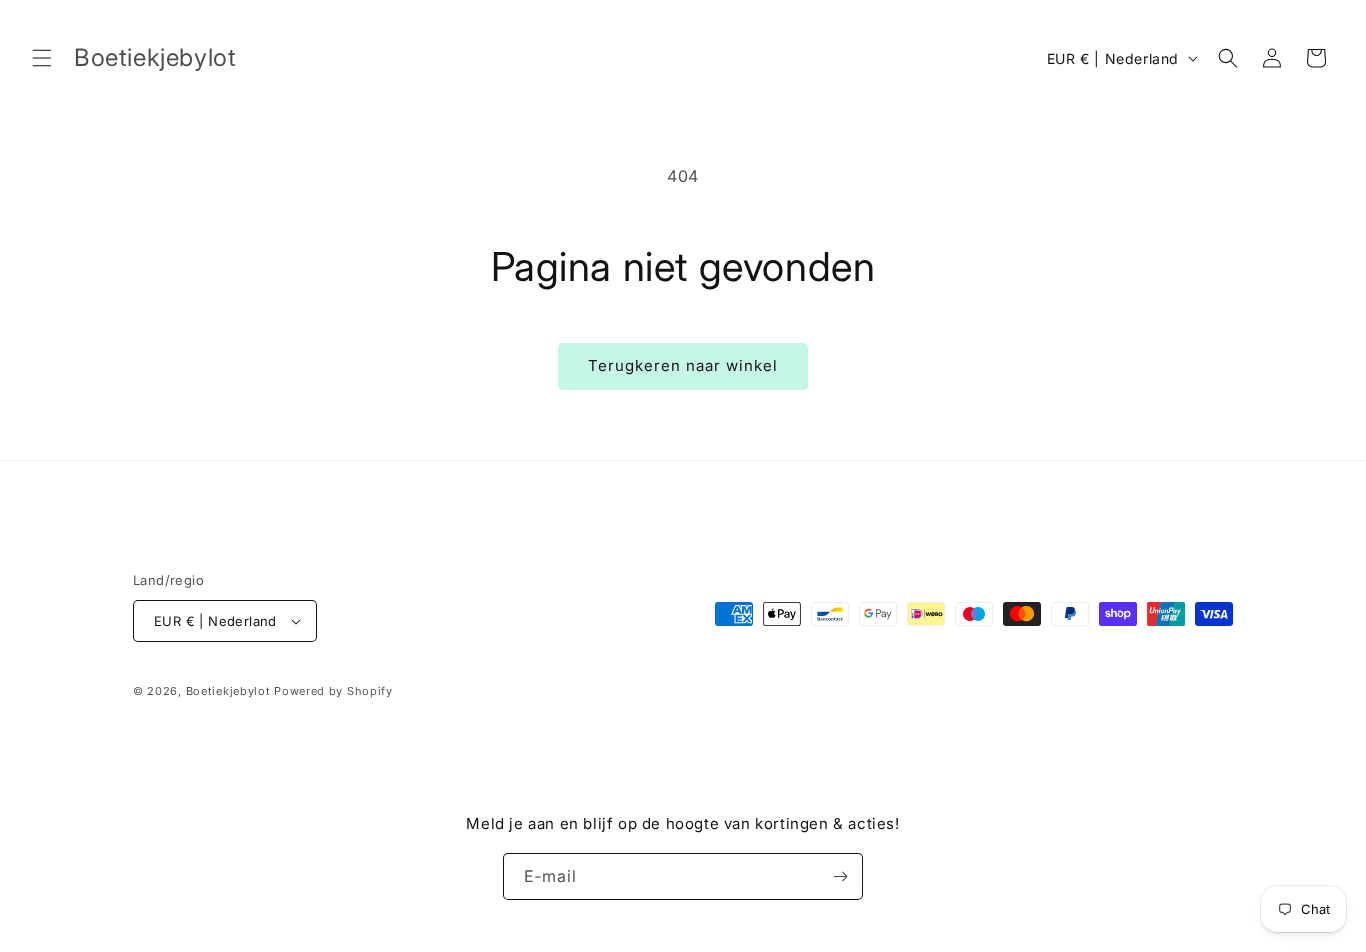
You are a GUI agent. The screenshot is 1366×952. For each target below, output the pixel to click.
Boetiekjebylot (230, 691)
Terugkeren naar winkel (683, 365)
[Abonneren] (840, 876)
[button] (42, 58)
